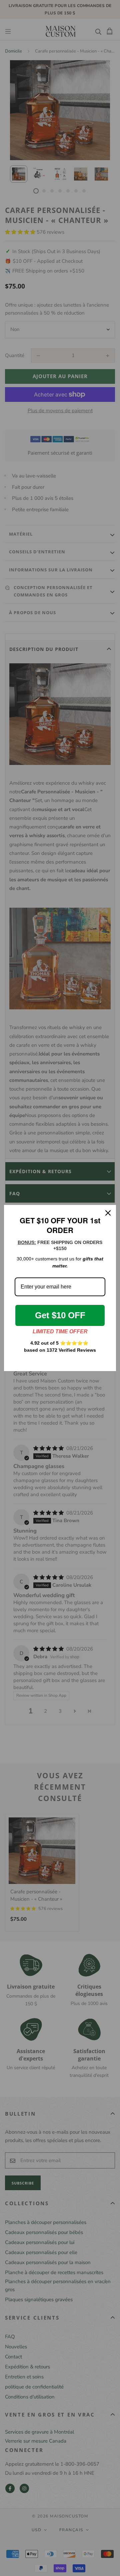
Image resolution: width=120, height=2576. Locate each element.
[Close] (108, 1213)
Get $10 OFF (60, 1315)
